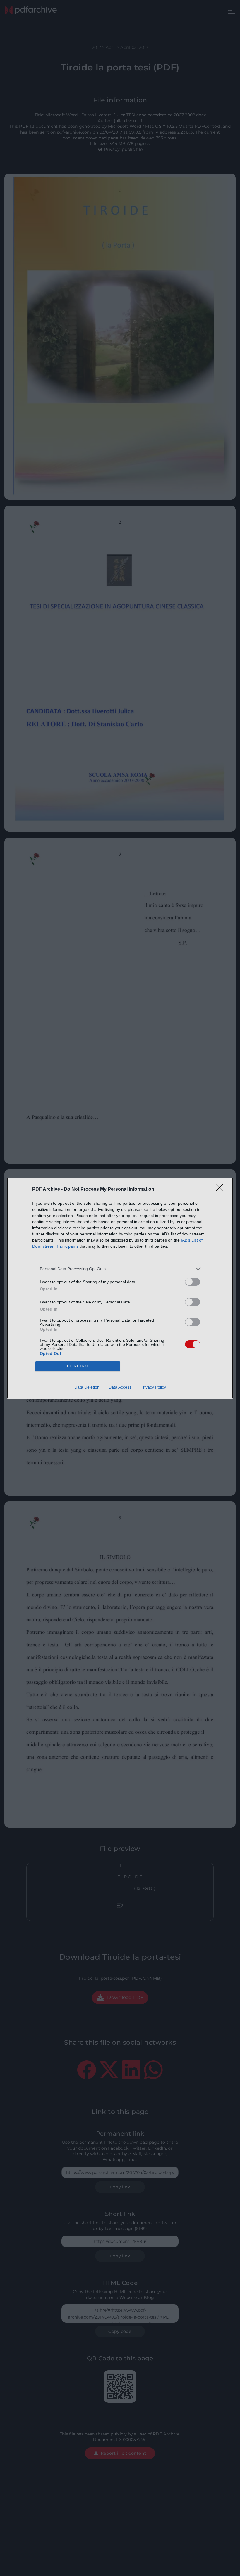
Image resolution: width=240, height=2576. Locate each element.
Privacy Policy (153, 1387)
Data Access (120, 1387)
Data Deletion (87, 1387)
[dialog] (120, 1288)
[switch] (193, 1282)
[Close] (221, 1190)
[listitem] (120, 1269)
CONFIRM (78, 1366)
